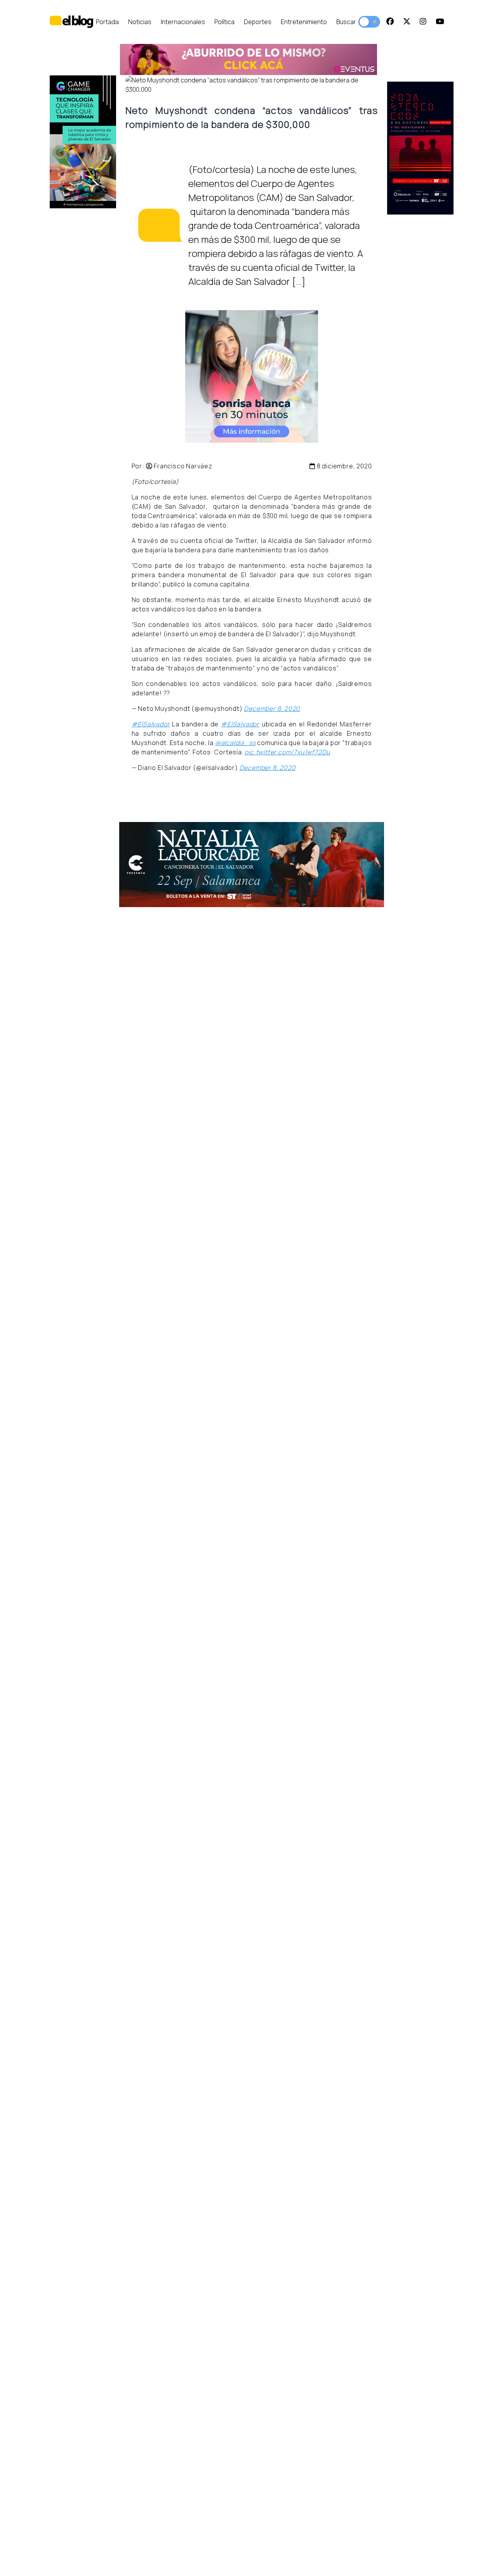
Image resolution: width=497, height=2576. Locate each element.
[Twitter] (407, 22)
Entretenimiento (304, 22)
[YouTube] (440, 22)
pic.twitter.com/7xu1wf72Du (287, 752)
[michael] (420, 148)
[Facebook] (390, 22)
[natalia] (252, 865)
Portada (107, 22)
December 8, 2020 (272, 709)
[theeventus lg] (248, 60)
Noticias (140, 22)
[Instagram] (423, 22)
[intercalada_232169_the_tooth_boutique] (251, 376)
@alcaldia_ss (235, 743)
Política (224, 22)
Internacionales (183, 22)
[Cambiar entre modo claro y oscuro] (369, 22)
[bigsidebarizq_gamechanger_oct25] (83, 142)
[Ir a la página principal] (71, 22)
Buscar (346, 22)
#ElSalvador (151, 724)
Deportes (258, 22)
